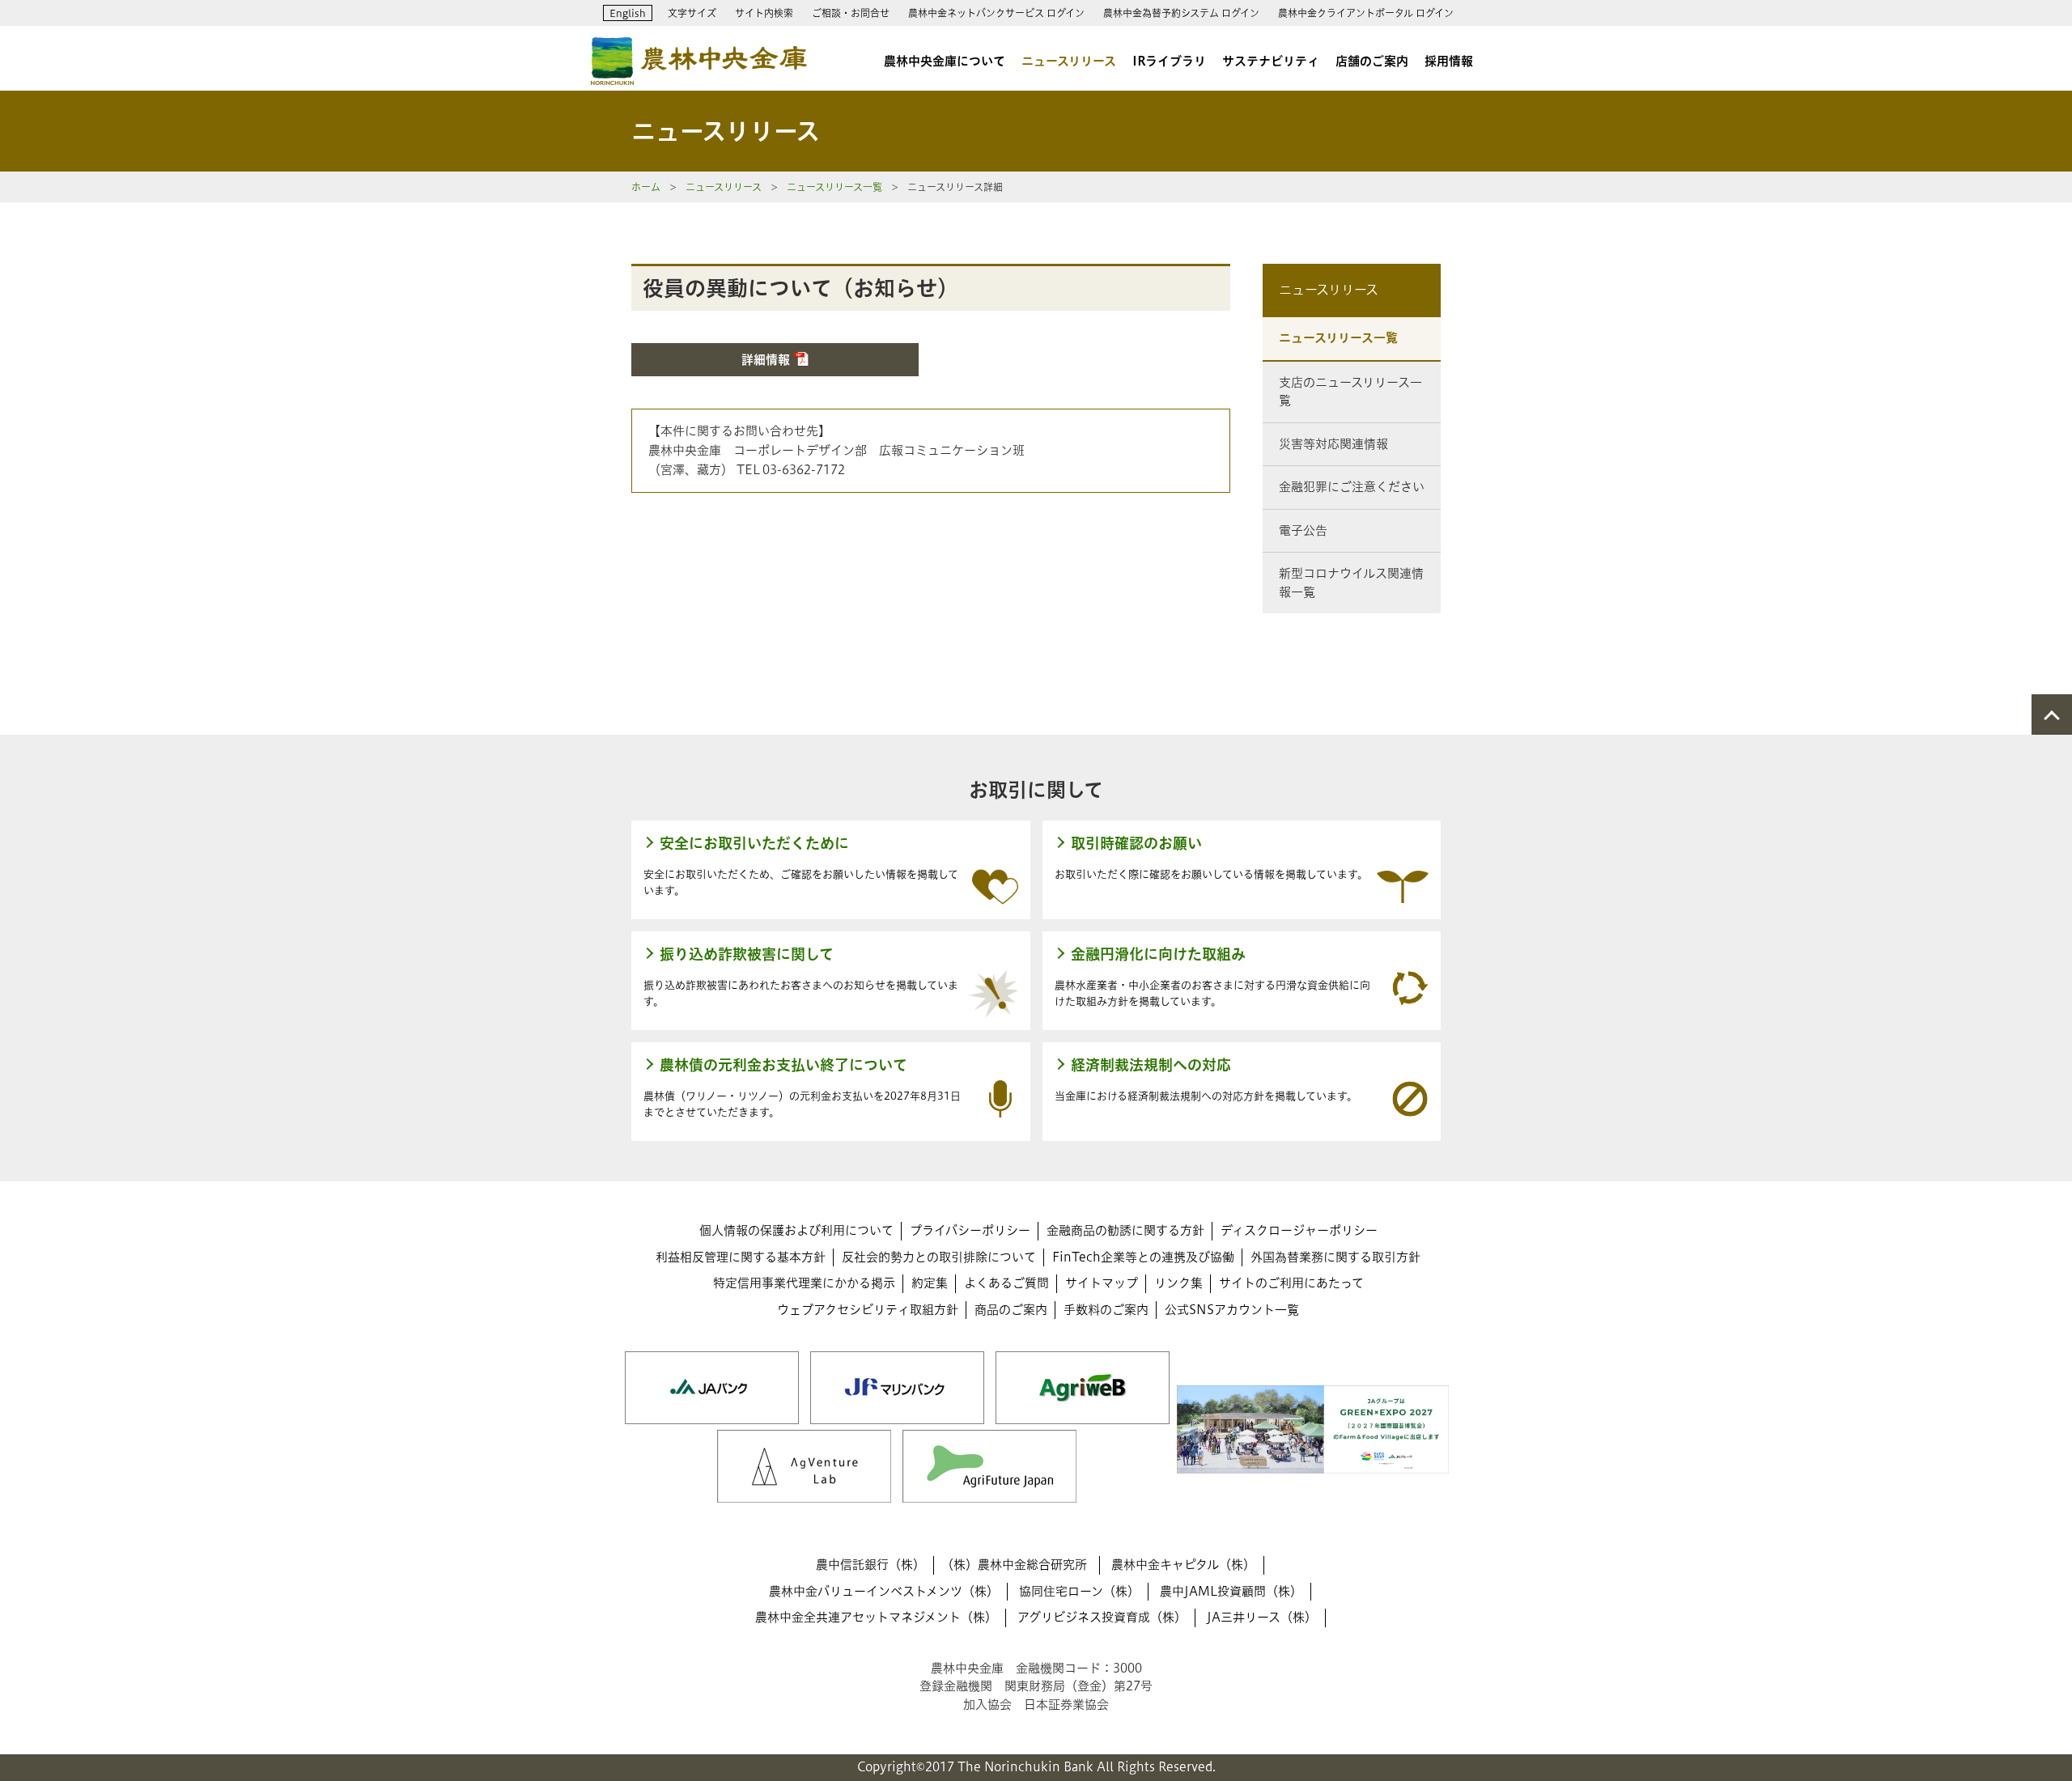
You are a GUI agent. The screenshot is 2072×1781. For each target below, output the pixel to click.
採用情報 (1449, 61)
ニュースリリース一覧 (834, 187)
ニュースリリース (1069, 61)
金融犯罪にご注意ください (1352, 487)
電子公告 (1303, 530)
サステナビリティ (1271, 61)
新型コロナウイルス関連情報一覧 (1351, 583)
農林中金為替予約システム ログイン (1181, 13)
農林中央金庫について (945, 61)
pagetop (2052, 715)
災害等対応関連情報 (1333, 444)
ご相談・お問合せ (851, 13)
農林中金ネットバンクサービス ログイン (996, 13)
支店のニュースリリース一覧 (1350, 392)
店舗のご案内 (1372, 61)
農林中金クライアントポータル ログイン (1366, 13)
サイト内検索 (764, 13)
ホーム (646, 187)
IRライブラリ (1169, 61)
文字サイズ (692, 13)
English (628, 13)
